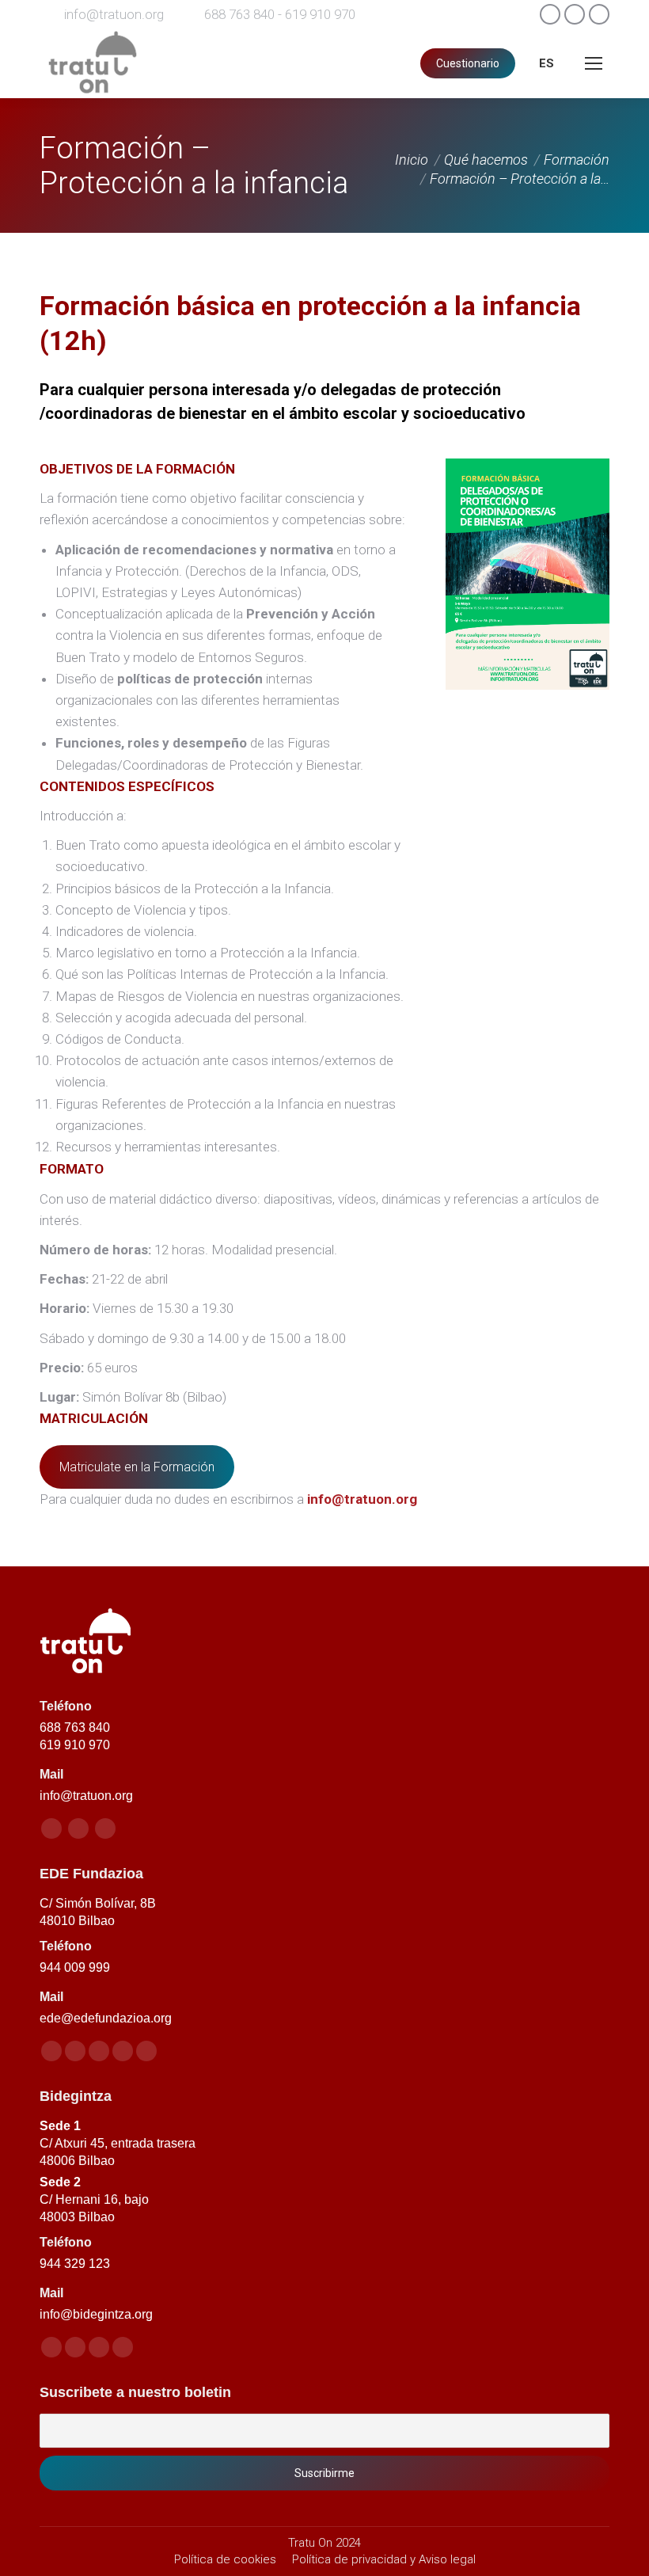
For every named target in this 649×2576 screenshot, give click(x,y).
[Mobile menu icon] (594, 63)
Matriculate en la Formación (137, 1467)
